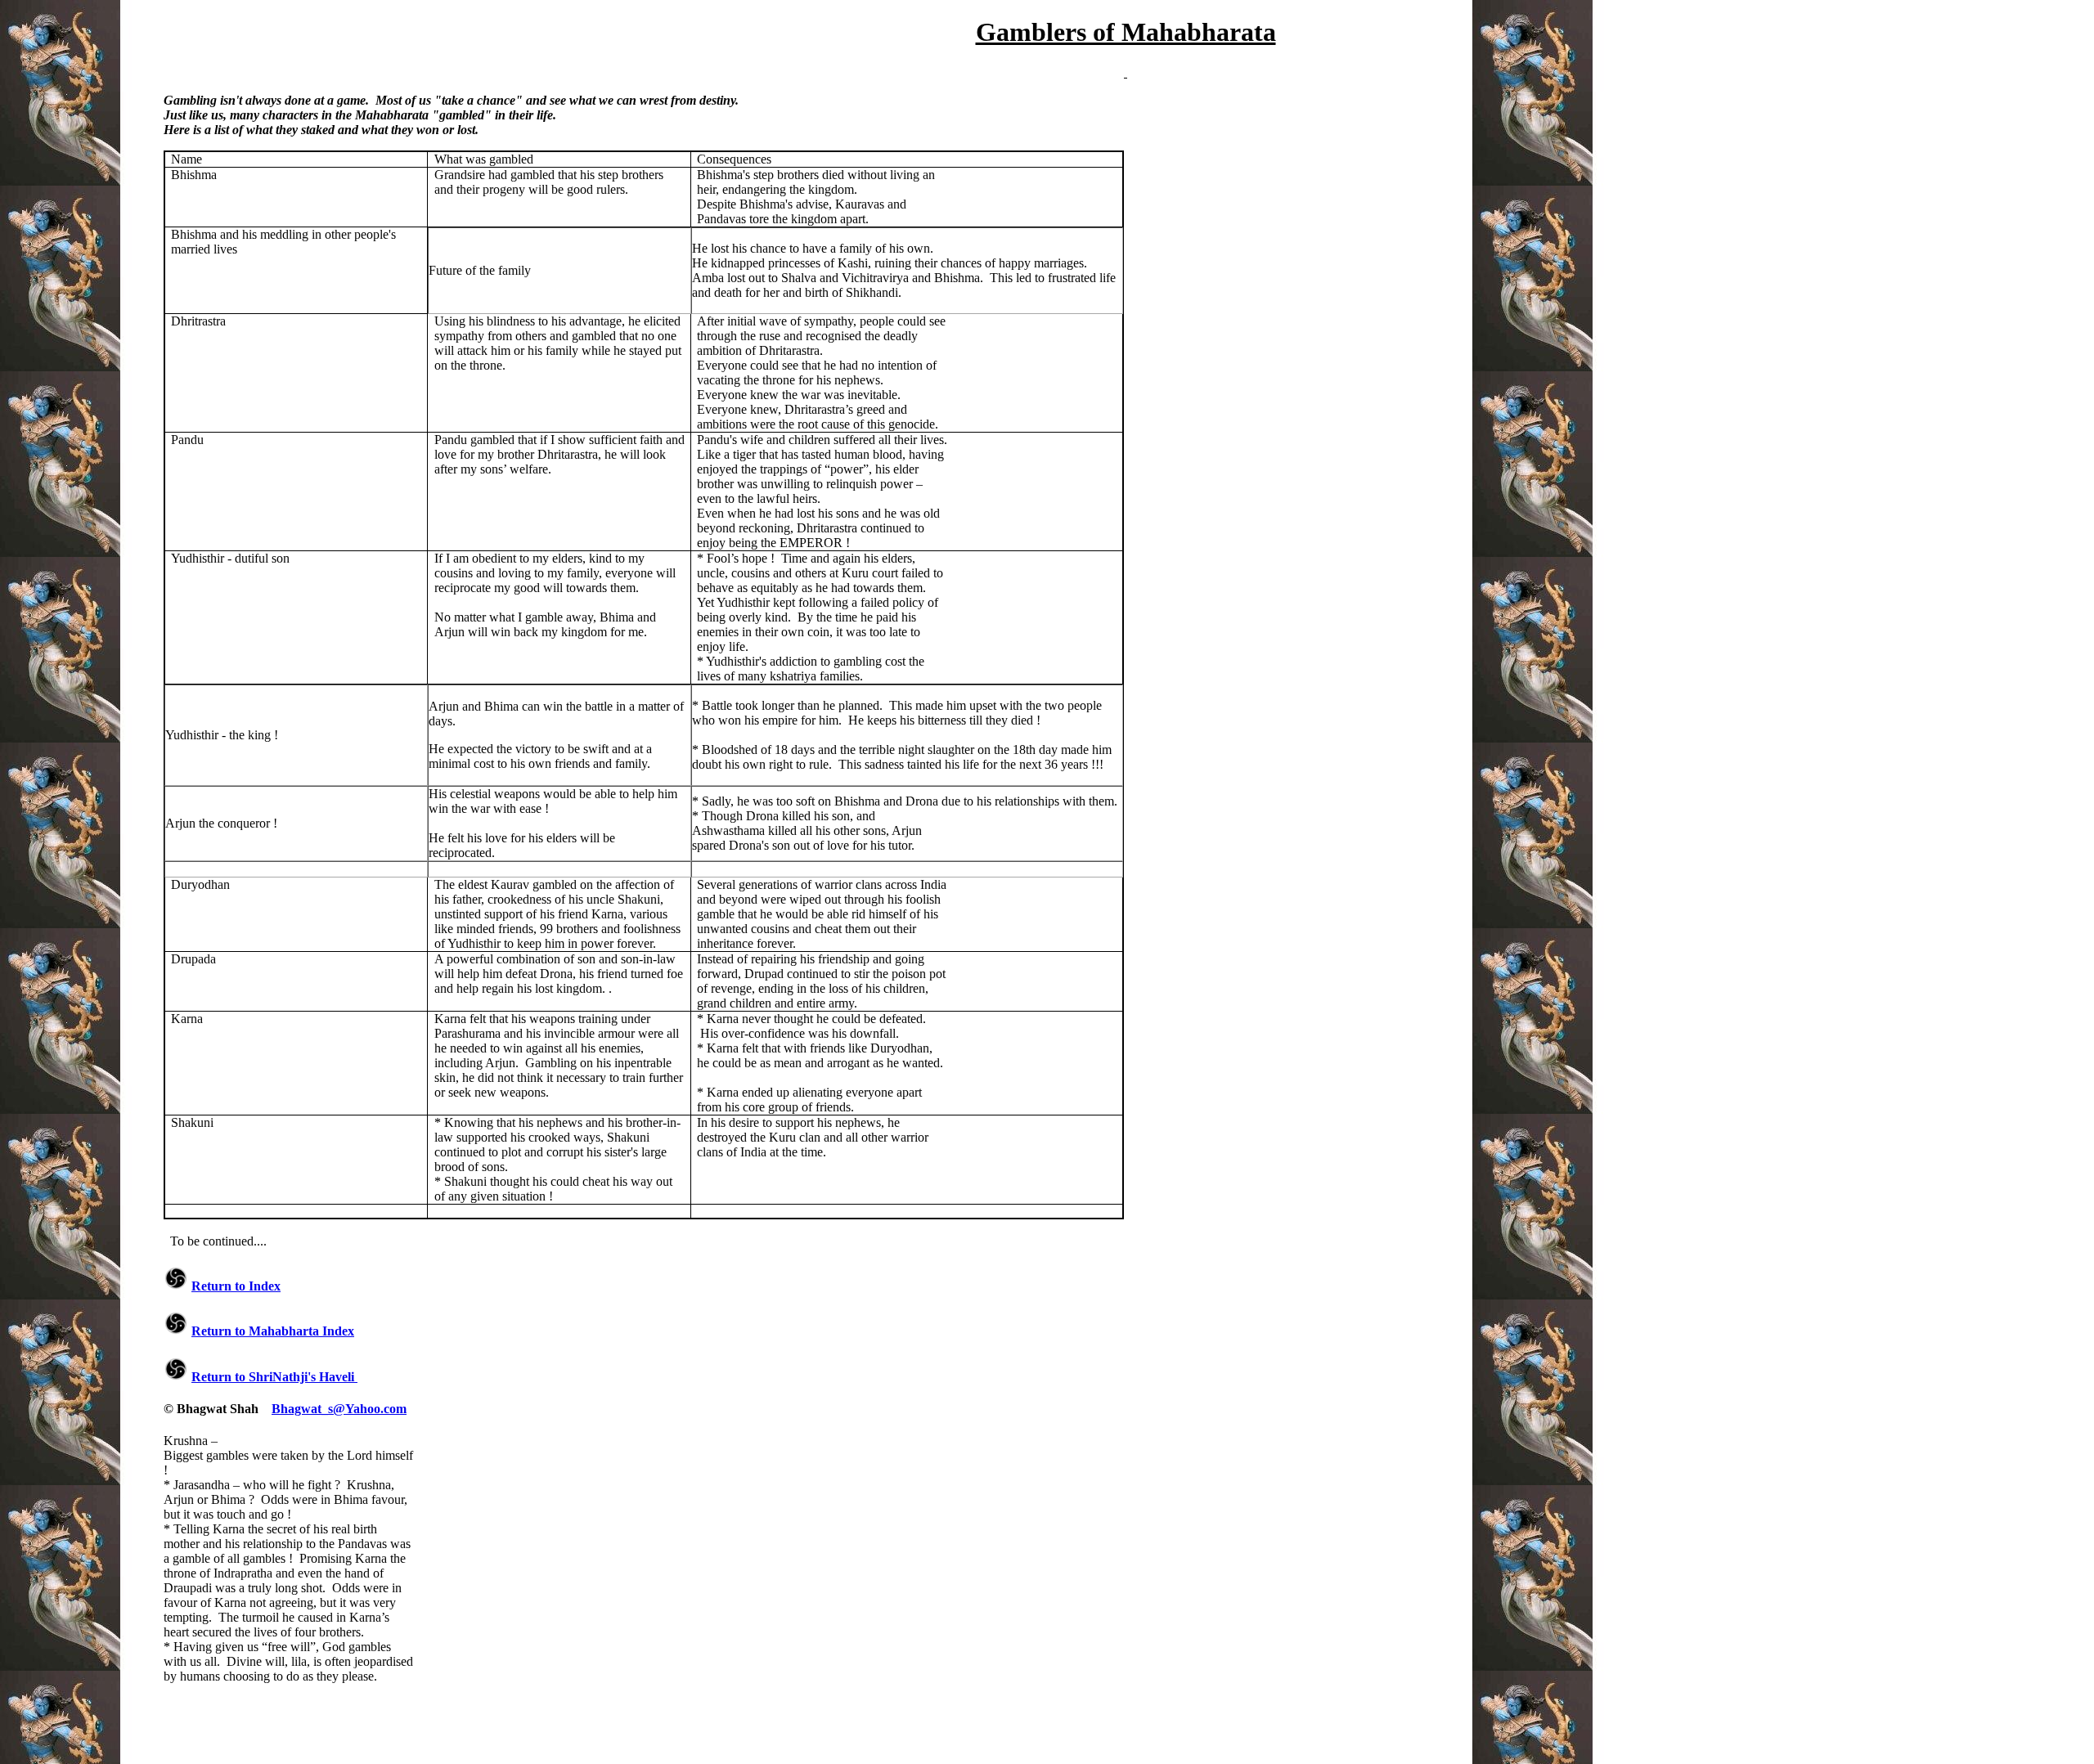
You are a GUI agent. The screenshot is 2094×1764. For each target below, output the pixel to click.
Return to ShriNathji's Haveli (274, 1377)
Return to (273, 1331)
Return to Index (236, 1286)
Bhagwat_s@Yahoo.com (339, 1409)
